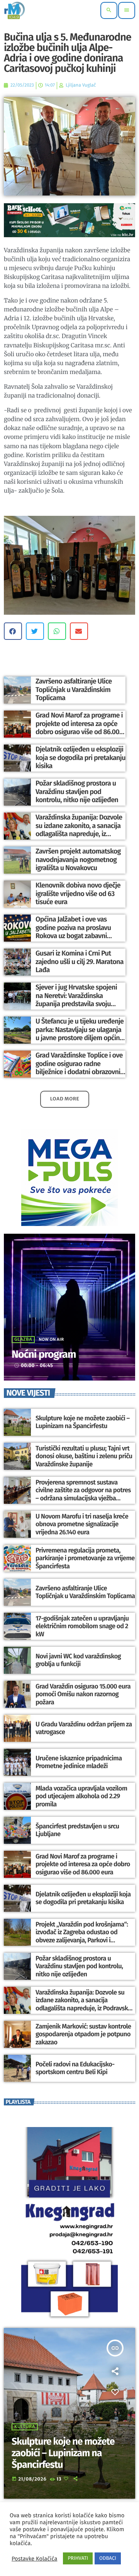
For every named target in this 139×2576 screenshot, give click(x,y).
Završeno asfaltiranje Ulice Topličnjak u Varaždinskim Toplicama (74, 689)
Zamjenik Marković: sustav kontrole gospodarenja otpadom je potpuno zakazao (83, 2034)
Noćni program (44, 1355)
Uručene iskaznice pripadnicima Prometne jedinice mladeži (79, 1762)
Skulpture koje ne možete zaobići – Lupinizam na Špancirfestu (83, 1422)
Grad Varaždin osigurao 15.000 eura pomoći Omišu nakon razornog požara (83, 1694)
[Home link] (14, 10)
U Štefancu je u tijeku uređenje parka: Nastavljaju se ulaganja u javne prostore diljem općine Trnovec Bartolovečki (80, 1034)
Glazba (23, 1340)
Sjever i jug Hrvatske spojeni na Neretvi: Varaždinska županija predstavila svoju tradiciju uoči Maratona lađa (76, 1000)
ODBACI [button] (108, 2558)
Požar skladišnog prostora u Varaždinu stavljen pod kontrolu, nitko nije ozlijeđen (77, 792)
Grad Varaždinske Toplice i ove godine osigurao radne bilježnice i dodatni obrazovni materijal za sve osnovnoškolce (81, 1068)
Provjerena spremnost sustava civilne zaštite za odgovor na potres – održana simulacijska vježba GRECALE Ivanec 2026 (83, 1494)
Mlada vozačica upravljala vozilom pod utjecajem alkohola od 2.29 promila (81, 1796)
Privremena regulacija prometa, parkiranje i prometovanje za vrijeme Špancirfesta (85, 1558)
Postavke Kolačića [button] (34, 2559)
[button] (13, 631)
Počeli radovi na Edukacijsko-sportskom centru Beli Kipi (75, 2068)
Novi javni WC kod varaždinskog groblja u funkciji (78, 1660)
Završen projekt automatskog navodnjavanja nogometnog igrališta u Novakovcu (78, 860)
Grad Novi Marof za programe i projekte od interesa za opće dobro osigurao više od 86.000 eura (79, 728)
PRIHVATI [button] (78, 2558)
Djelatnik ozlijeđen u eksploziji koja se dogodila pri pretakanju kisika (81, 757)
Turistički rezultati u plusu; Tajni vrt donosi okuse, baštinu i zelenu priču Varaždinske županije (84, 1456)
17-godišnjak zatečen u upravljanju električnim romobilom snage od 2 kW (82, 1626)
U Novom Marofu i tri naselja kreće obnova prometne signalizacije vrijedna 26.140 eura (82, 1524)
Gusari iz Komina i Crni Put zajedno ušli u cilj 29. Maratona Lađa (80, 962)
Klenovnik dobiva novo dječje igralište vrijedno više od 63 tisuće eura (78, 894)
